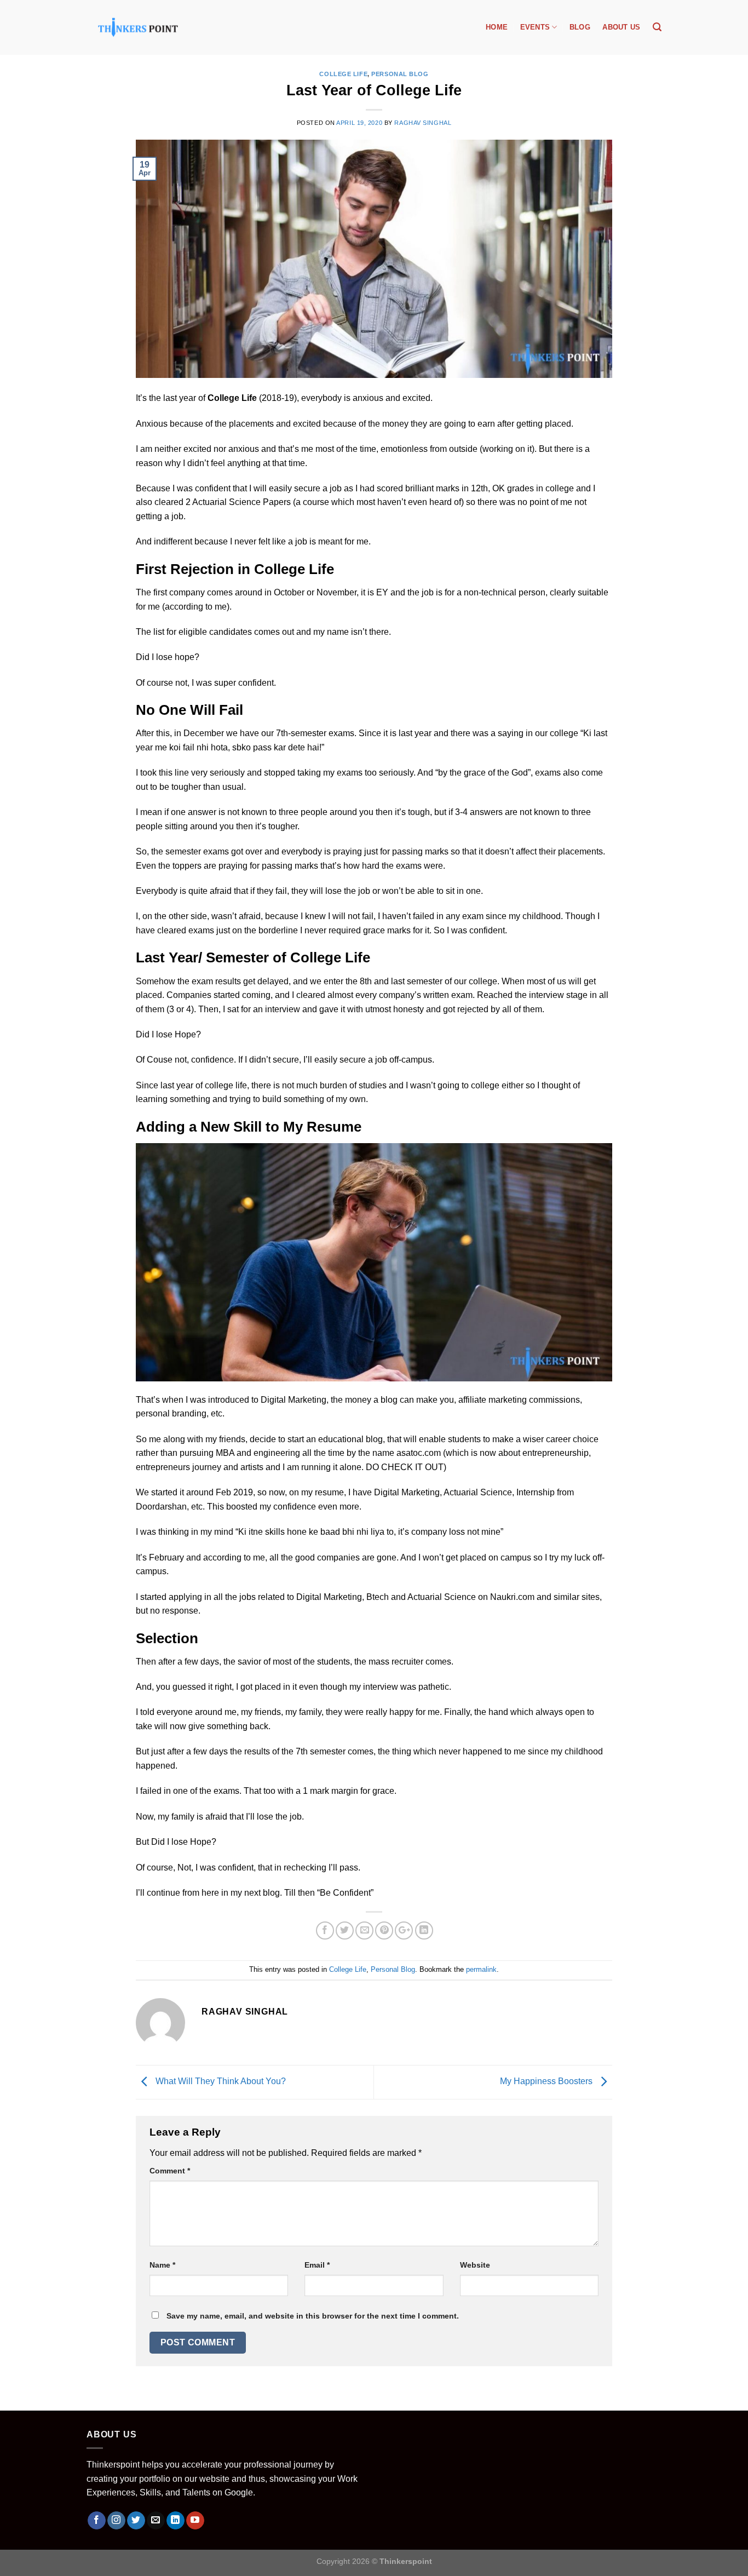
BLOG (580, 27)
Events (535, 27)
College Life (343, 74)
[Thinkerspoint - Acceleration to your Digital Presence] (138, 27)
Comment (170, 2171)
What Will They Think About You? (220, 2082)
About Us (621, 27)
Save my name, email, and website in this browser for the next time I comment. (313, 2316)
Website (475, 2265)
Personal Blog (400, 74)
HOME (497, 27)
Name (162, 2265)
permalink (481, 1969)
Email (317, 2265)
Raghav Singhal (423, 123)
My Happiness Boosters (547, 2082)
